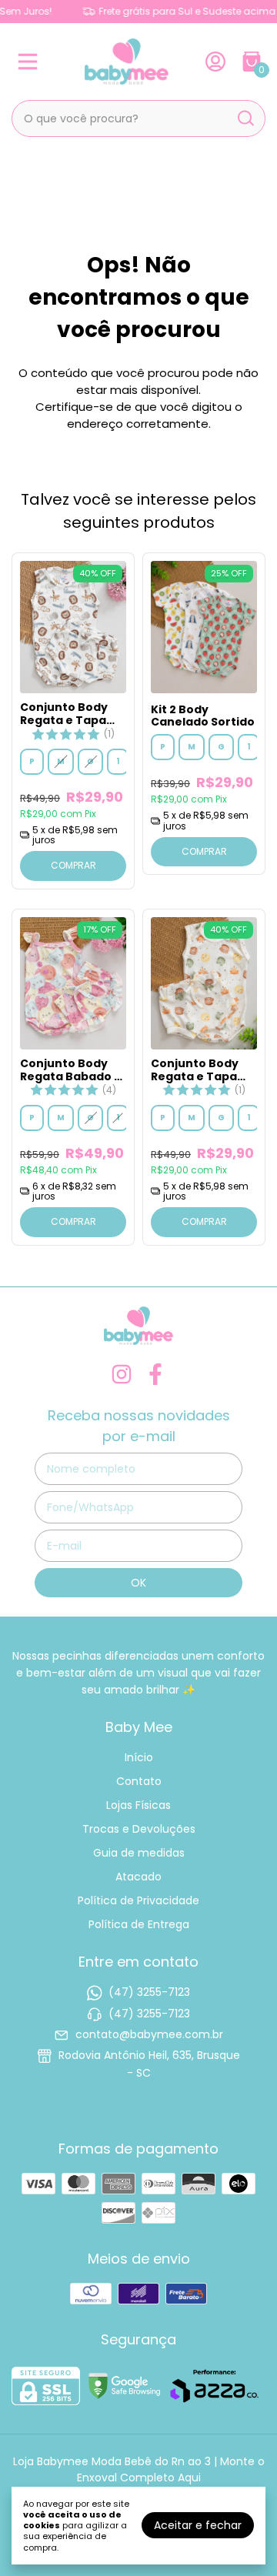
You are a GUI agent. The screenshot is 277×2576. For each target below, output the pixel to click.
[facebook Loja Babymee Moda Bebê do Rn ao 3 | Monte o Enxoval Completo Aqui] (155, 1375)
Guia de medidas (139, 1853)
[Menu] (31, 62)
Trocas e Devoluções (139, 1829)
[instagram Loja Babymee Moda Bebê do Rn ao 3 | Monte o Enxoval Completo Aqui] (122, 1375)
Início (139, 1757)
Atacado (138, 1877)
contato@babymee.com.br (149, 2034)
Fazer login (219, 62)
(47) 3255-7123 (149, 1992)
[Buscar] (245, 118)
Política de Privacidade (138, 1900)
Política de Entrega (139, 1924)
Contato (139, 1781)
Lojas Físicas (138, 1805)
